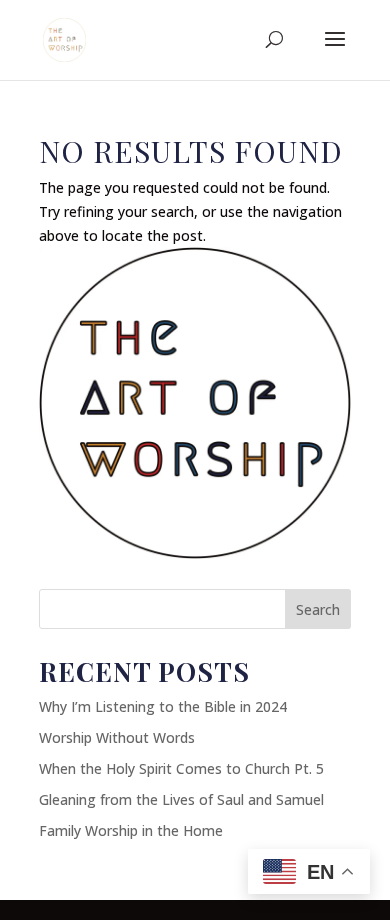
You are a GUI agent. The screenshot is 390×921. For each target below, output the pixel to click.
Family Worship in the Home (131, 830)
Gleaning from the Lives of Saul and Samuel (181, 799)
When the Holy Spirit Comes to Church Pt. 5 (181, 768)
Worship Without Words (117, 737)
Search (318, 609)
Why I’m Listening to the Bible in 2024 (163, 706)
